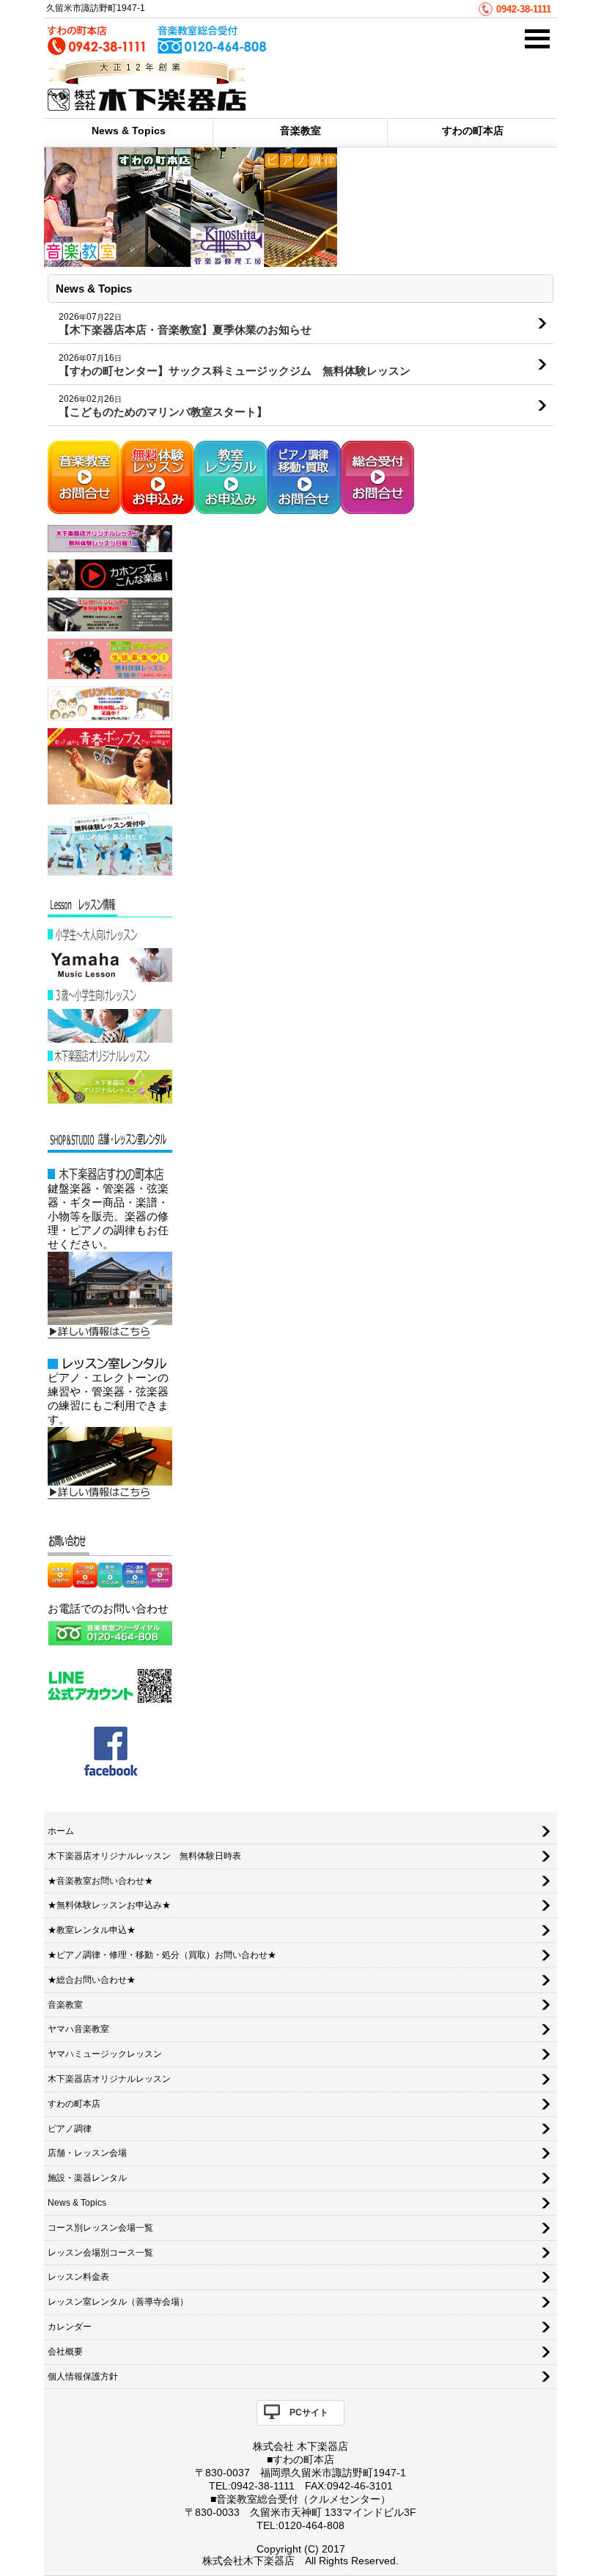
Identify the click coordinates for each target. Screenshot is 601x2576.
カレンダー (70, 2327)
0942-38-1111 (524, 9)
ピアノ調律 (70, 2129)
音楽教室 (300, 131)
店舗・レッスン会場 (87, 2153)
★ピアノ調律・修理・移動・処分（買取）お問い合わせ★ (162, 1955)
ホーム (61, 1831)
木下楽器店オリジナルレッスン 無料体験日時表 (144, 1856)
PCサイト (309, 2412)
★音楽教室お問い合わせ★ (100, 1881)
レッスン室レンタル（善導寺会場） (118, 2302)
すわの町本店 (473, 131)
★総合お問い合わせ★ (92, 1980)
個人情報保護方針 (83, 2377)
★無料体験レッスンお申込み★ (109, 1905)
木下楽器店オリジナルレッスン (109, 2079)
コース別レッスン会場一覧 (100, 2228)
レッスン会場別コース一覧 (100, 2253)
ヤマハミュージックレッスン (105, 2054)
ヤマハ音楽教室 (78, 2029)
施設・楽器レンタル (87, 2178)
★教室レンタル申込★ (92, 1930)
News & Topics (129, 131)
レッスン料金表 (78, 2277)
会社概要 (65, 2352)
